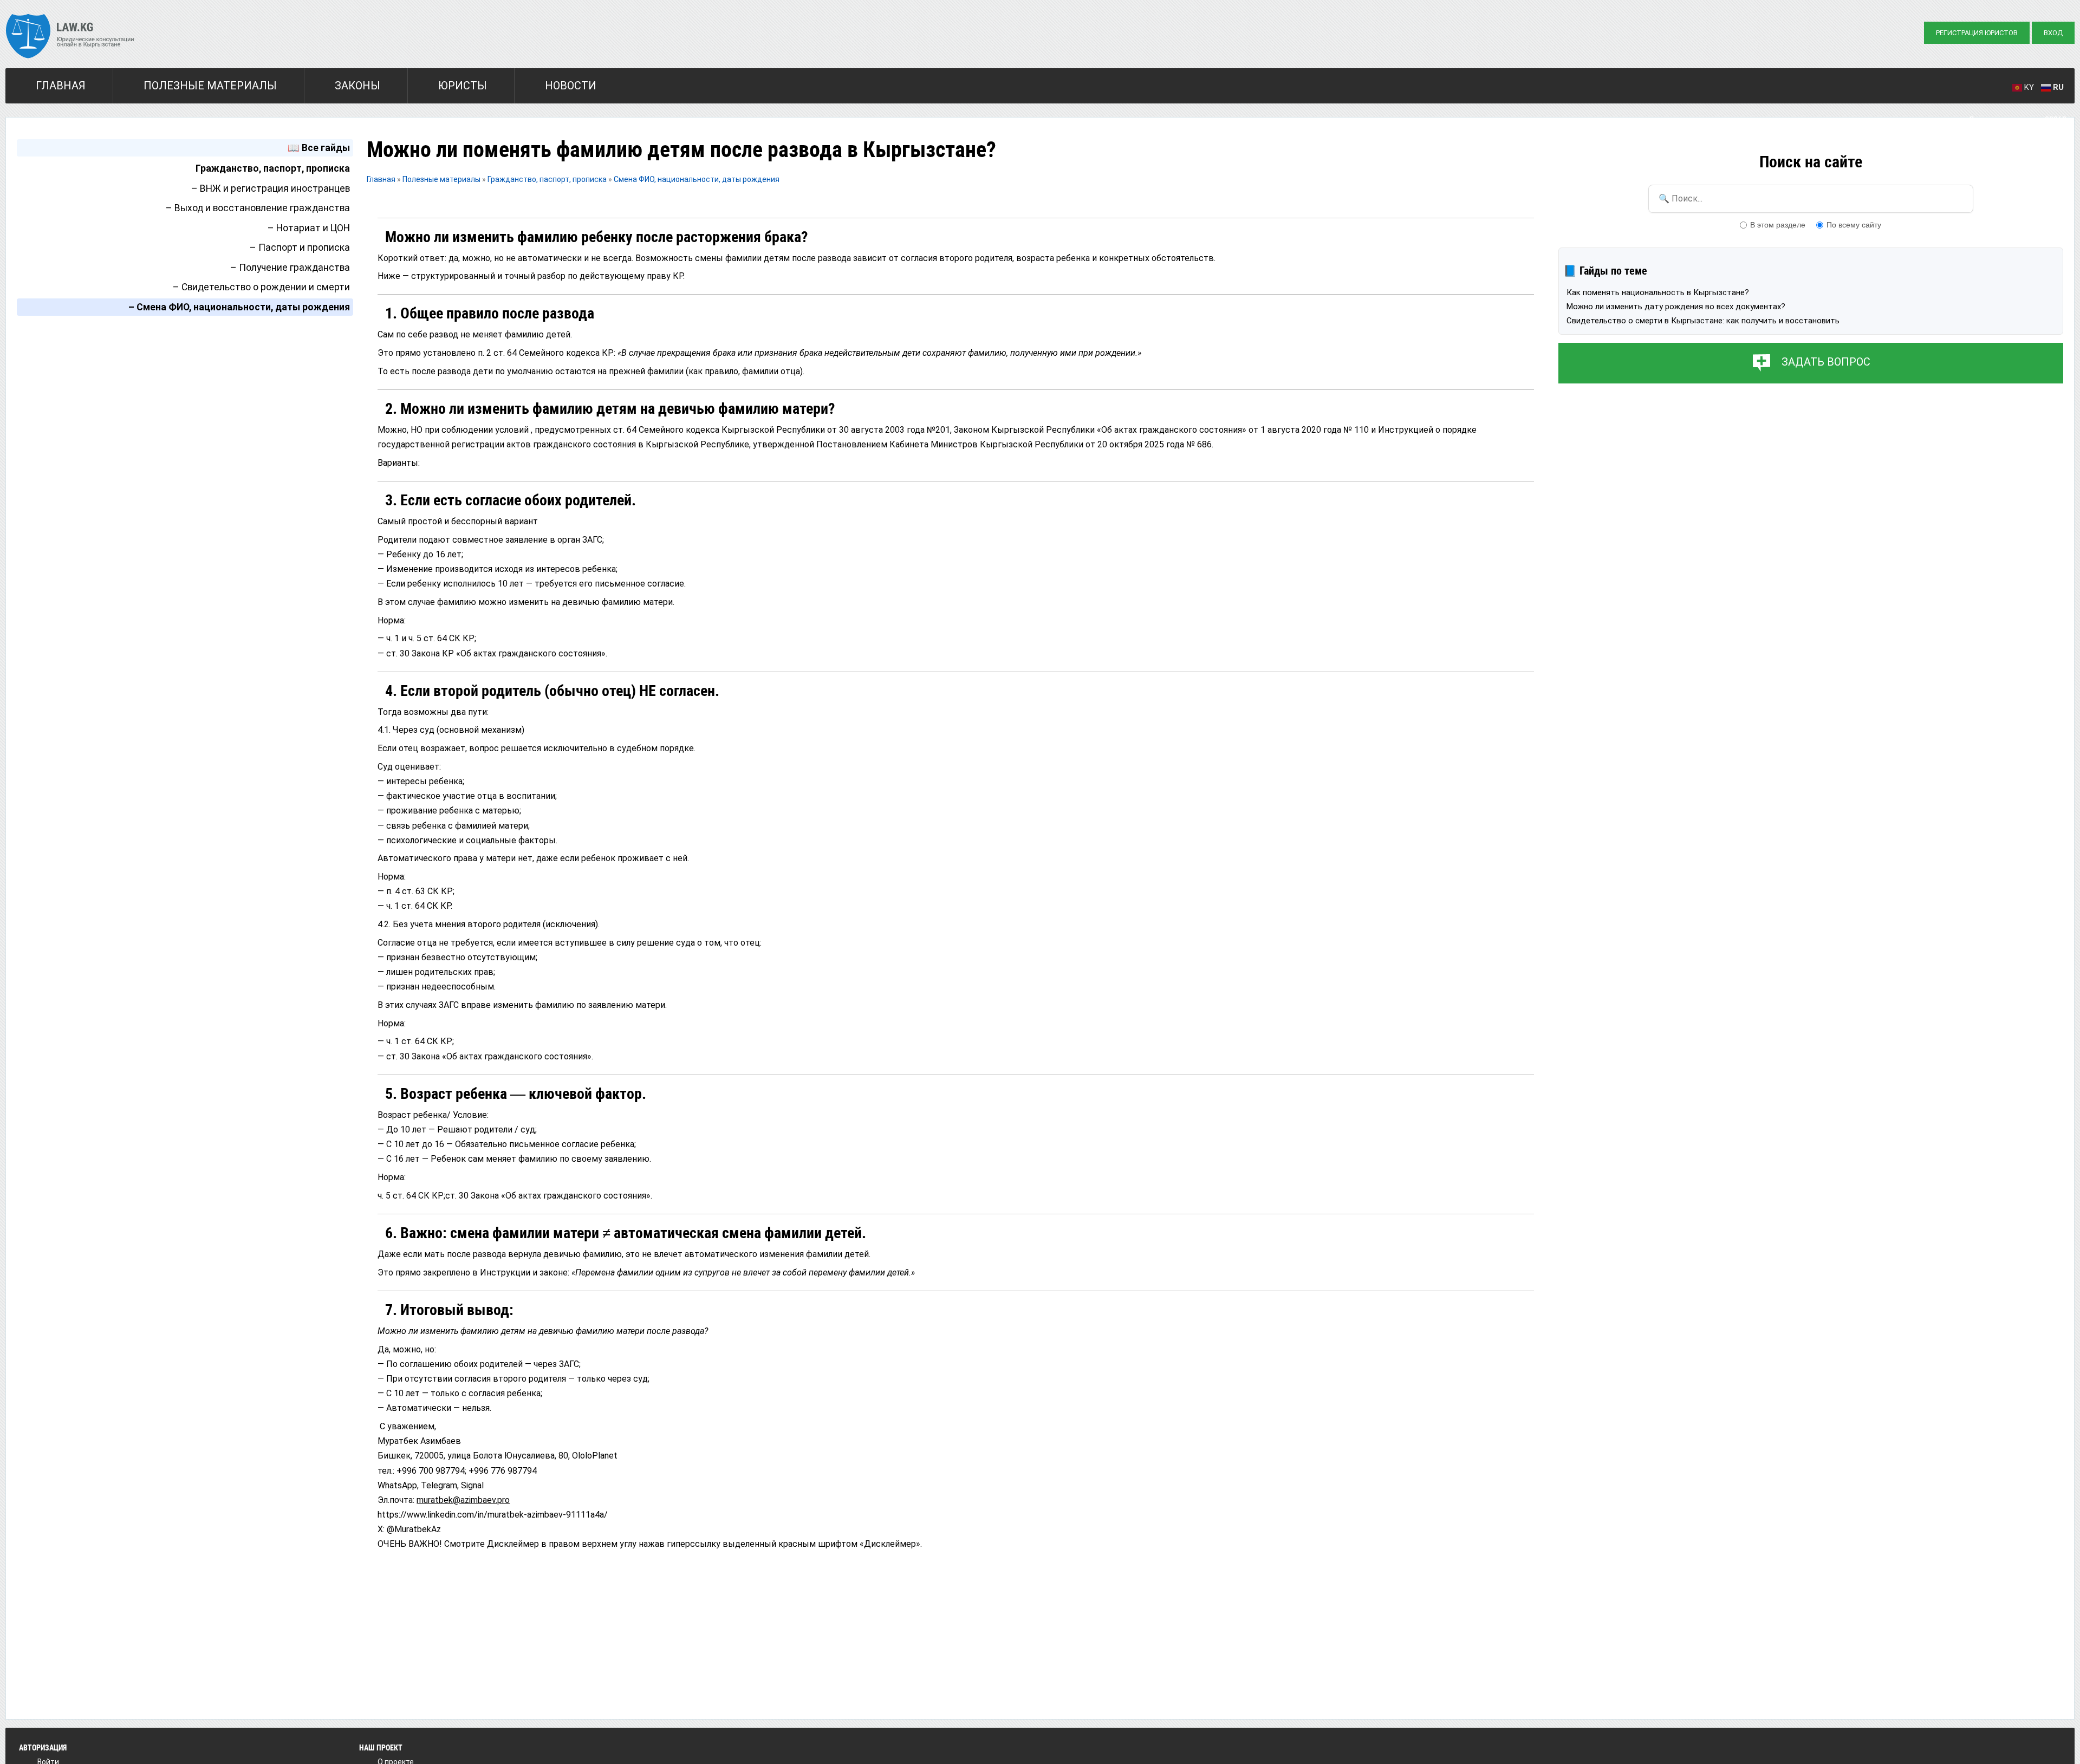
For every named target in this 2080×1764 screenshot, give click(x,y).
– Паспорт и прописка (300, 248)
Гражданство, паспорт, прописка (273, 168)
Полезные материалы (210, 86)
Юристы (463, 86)
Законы (357, 86)
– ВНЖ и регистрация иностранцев (271, 188)
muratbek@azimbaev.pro (463, 1500)
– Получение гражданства (290, 268)
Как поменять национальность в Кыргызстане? (1658, 292)
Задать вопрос (1826, 362)
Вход (2053, 33)
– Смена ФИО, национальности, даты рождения (239, 307)
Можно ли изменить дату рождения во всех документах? (1676, 307)
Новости (571, 86)
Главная (61, 86)
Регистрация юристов (1977, 33)
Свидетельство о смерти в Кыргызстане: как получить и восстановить (1703, 321)
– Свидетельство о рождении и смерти (261, 287)
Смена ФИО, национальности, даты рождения (697, 179)
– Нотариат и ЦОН (309, 228)
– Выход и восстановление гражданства (258, 208)
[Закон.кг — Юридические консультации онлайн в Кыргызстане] (70, 37)
